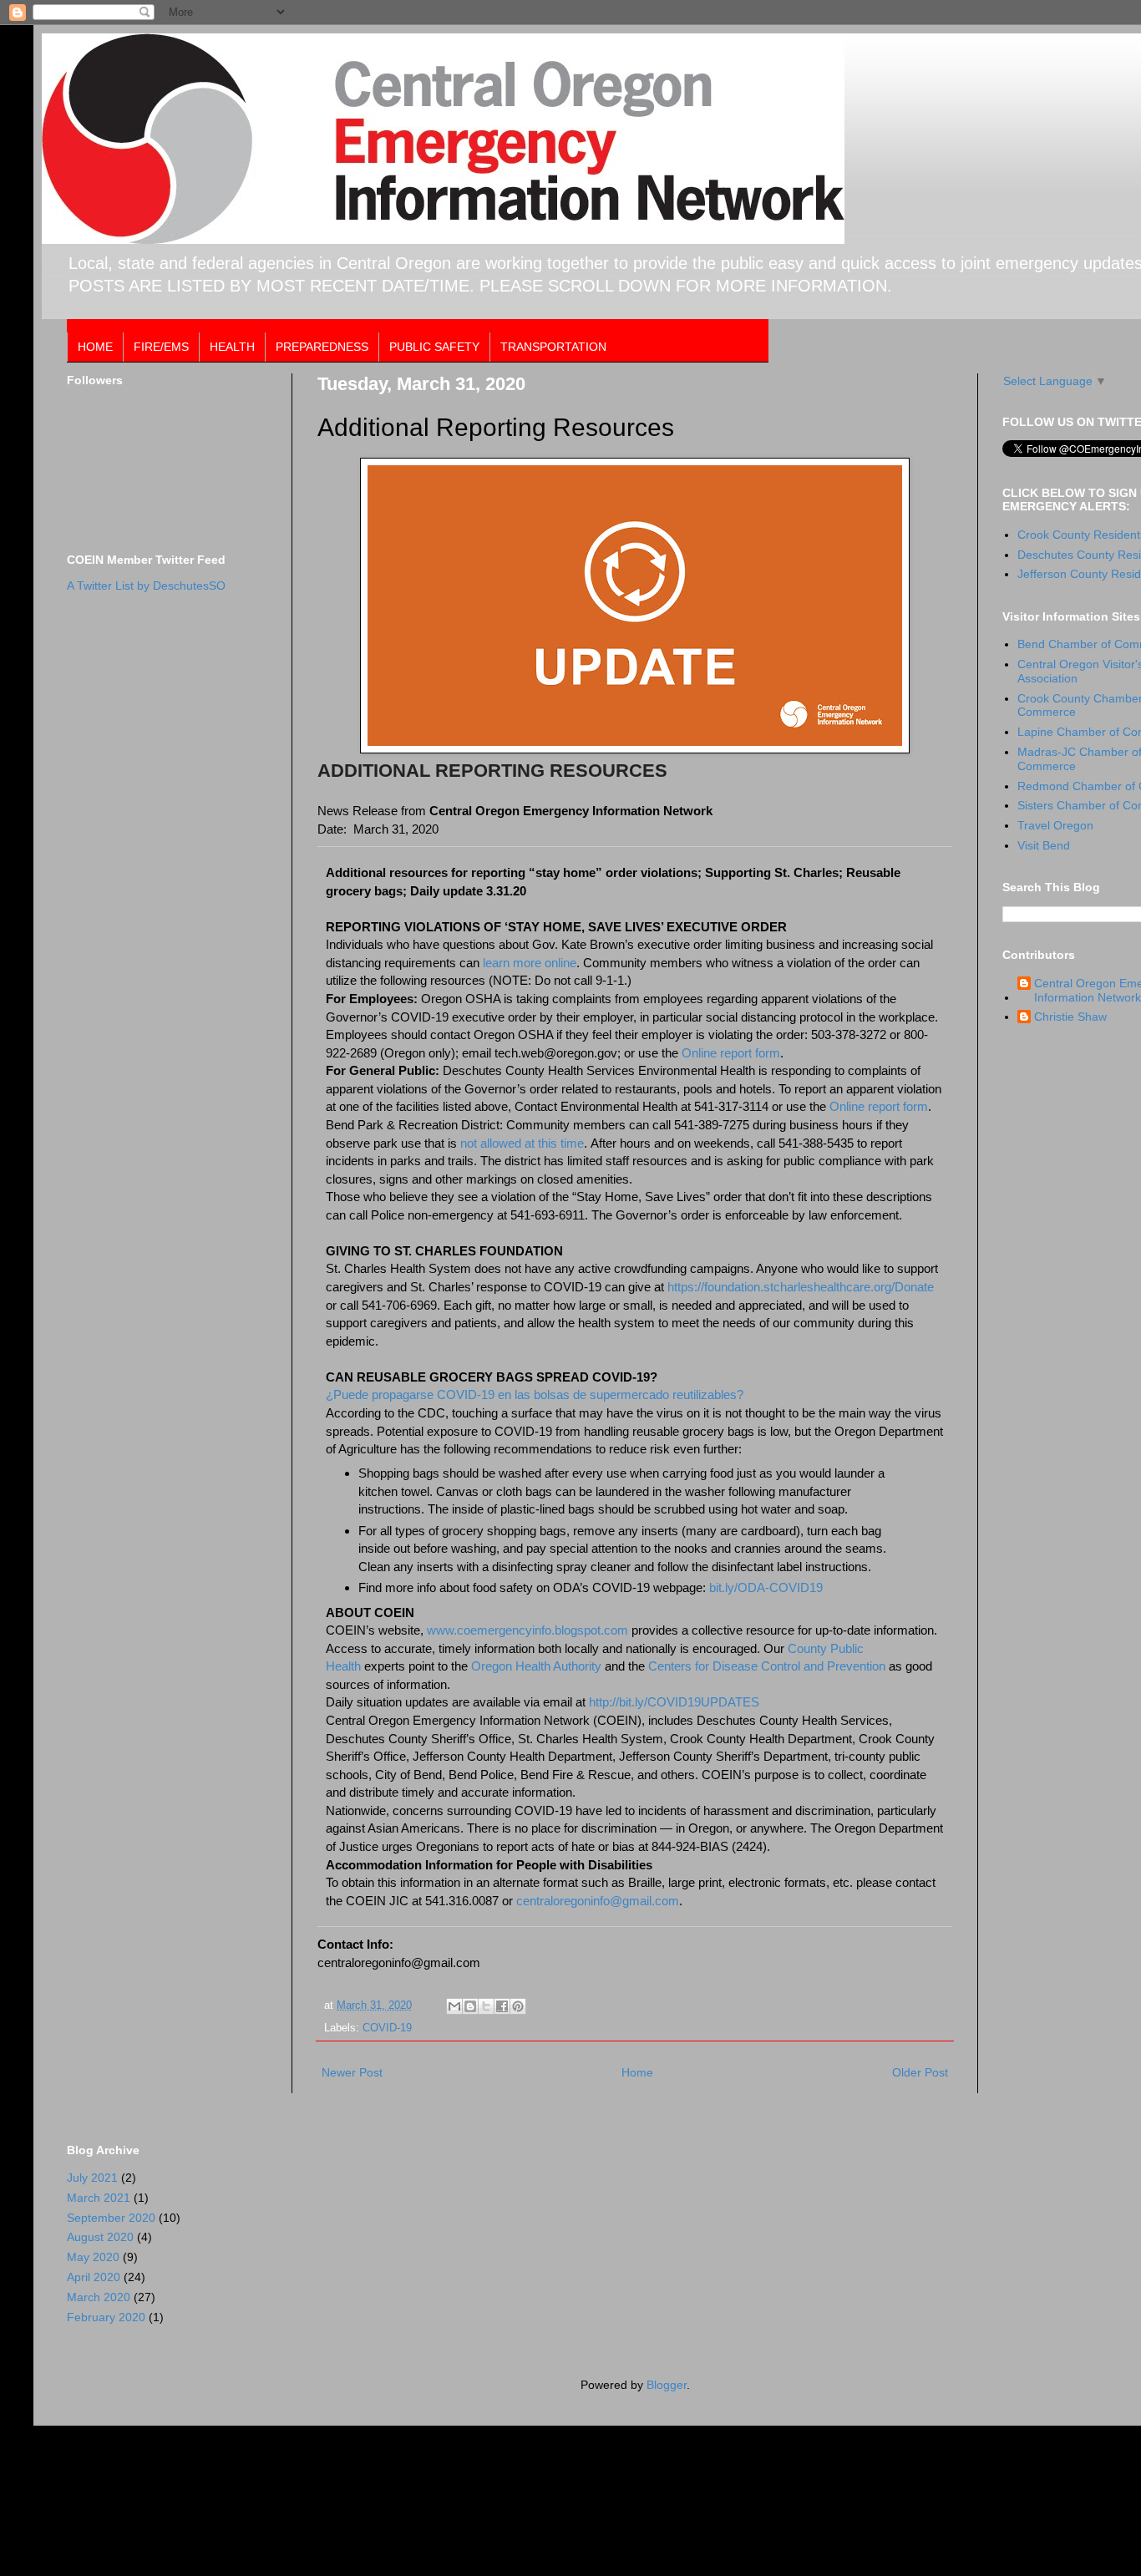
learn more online (528, 963)
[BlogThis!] (470, 2006)
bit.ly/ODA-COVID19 (766, 1587)
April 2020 (94, 2277)
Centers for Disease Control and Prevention (767, 1666)
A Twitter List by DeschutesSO (146, 586)
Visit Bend (1044, 845)
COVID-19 (387, 2028)
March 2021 (99, 2198)
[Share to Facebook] (502, 2006)
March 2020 (99, 2297)
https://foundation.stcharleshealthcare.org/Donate (801, 1287)
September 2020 (111, 2218)
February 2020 (106, 2317)
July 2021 (92, 2178)
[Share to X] (486, 2006)
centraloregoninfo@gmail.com (598, 1901)
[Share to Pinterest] (518, 2006)
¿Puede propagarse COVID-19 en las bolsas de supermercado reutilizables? (535, 1394)
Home (637, 2072)
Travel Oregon (1055, 825)
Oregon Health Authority (536, 1666)
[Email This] (454, 2006)
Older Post (920, 2072)
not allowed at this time (522, 1143)
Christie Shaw (1070, 1017)
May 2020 (93, 2257)
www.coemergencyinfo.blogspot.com (527, 1630)
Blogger (667, 2385)
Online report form (731, 1053)
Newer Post (352, 2072)
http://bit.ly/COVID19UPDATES (674, 1702)
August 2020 (100, 2237)
